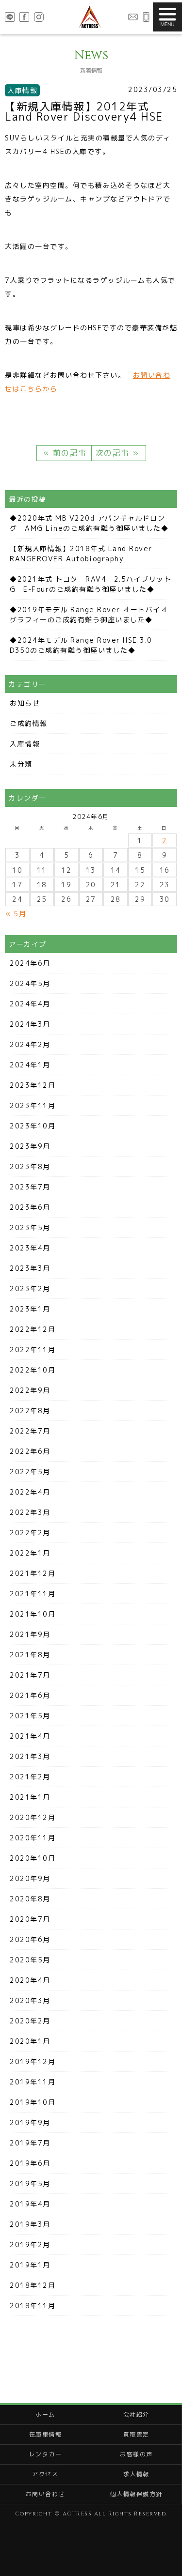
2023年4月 (30, 1248)
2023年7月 (30, 1187)
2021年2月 (30, 1777)
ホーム (45, 2414)
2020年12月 (33, 1817)
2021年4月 (30, 1736)
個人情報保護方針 (136, 2494)
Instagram (39, 17)
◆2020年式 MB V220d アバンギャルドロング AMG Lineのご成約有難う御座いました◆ (89, 523)
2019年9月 (30, 2122)
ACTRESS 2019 (90, 17)
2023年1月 (30, 1309)
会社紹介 (136, 2414)
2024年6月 (30, 963)
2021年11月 (33, 1594)
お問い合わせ (133, 17)
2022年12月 (33, 1329)
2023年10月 (33, 1126)
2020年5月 (30, 1960)
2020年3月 (30, 2000)
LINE (10, 17)
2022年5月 (30, 1472)
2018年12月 (33, 2285)
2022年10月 (33, 1370)
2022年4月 (30, 1492)
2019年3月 (30, 2224)
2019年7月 (30, 2143)
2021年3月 (30, 1756)
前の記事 (68, 453)
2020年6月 (30, 1939)
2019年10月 (33, 2102)
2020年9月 (30, 1878)
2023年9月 (30, 1146)
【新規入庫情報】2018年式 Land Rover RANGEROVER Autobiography (81, 554)
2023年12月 (33, 1085)
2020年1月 (30, 2041)
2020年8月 (30, 1899)
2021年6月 (30, 1695)
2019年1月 (30, 2265)
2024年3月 (30, 1024)
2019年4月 (30, 2204)
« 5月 (16, 914)
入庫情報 (25, 744)
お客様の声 (136, 2454)
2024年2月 (30, 1044)
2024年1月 (30, 1065)
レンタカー (46, 2454)
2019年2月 (30, 2244)
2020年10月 (33, 1858)
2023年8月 (30, 1166)
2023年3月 (30, 1268)
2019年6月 (30, 2163)
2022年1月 (30, 1553)
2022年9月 (30, 1390)
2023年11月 (33, 1105)
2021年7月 (30, 1675)
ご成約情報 (29, 723)
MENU (167, 17)
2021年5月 (30, 1716)
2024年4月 (30, 1004)
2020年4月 (30, 1980)
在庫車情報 (46, 2434)
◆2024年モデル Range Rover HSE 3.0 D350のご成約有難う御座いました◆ (81, 645)
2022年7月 (30, 1431)
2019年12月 (33, 2061)
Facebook (24, 17)
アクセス (45, 2474)
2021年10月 (33, 1614)
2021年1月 (30, 1797)
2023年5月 (30, 1227)
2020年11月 (33, 1838)
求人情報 (136, 2474)
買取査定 (136, 2434)
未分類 (21, 764)
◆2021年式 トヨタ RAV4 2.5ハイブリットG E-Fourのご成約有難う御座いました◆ (91, 584)
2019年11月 (33, 2082)
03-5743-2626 (146, 17)
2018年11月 (33, 2306)
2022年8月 (30, 1411)
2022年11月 (33, 1350)
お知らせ (25, 703)
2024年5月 (30, 983)
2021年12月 (33, 1573)
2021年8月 (30, 1655)
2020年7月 (30, 1919)
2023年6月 (30, 1207)
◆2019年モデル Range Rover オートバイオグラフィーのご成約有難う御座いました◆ (89, 615)
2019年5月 (30, 2183)
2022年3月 (30, 1512)
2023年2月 (30, 1288)
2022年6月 (30, 1451)
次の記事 (114, 453)
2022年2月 (30, 1533)
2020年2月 (30, 2021)
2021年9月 (30, 1634)
